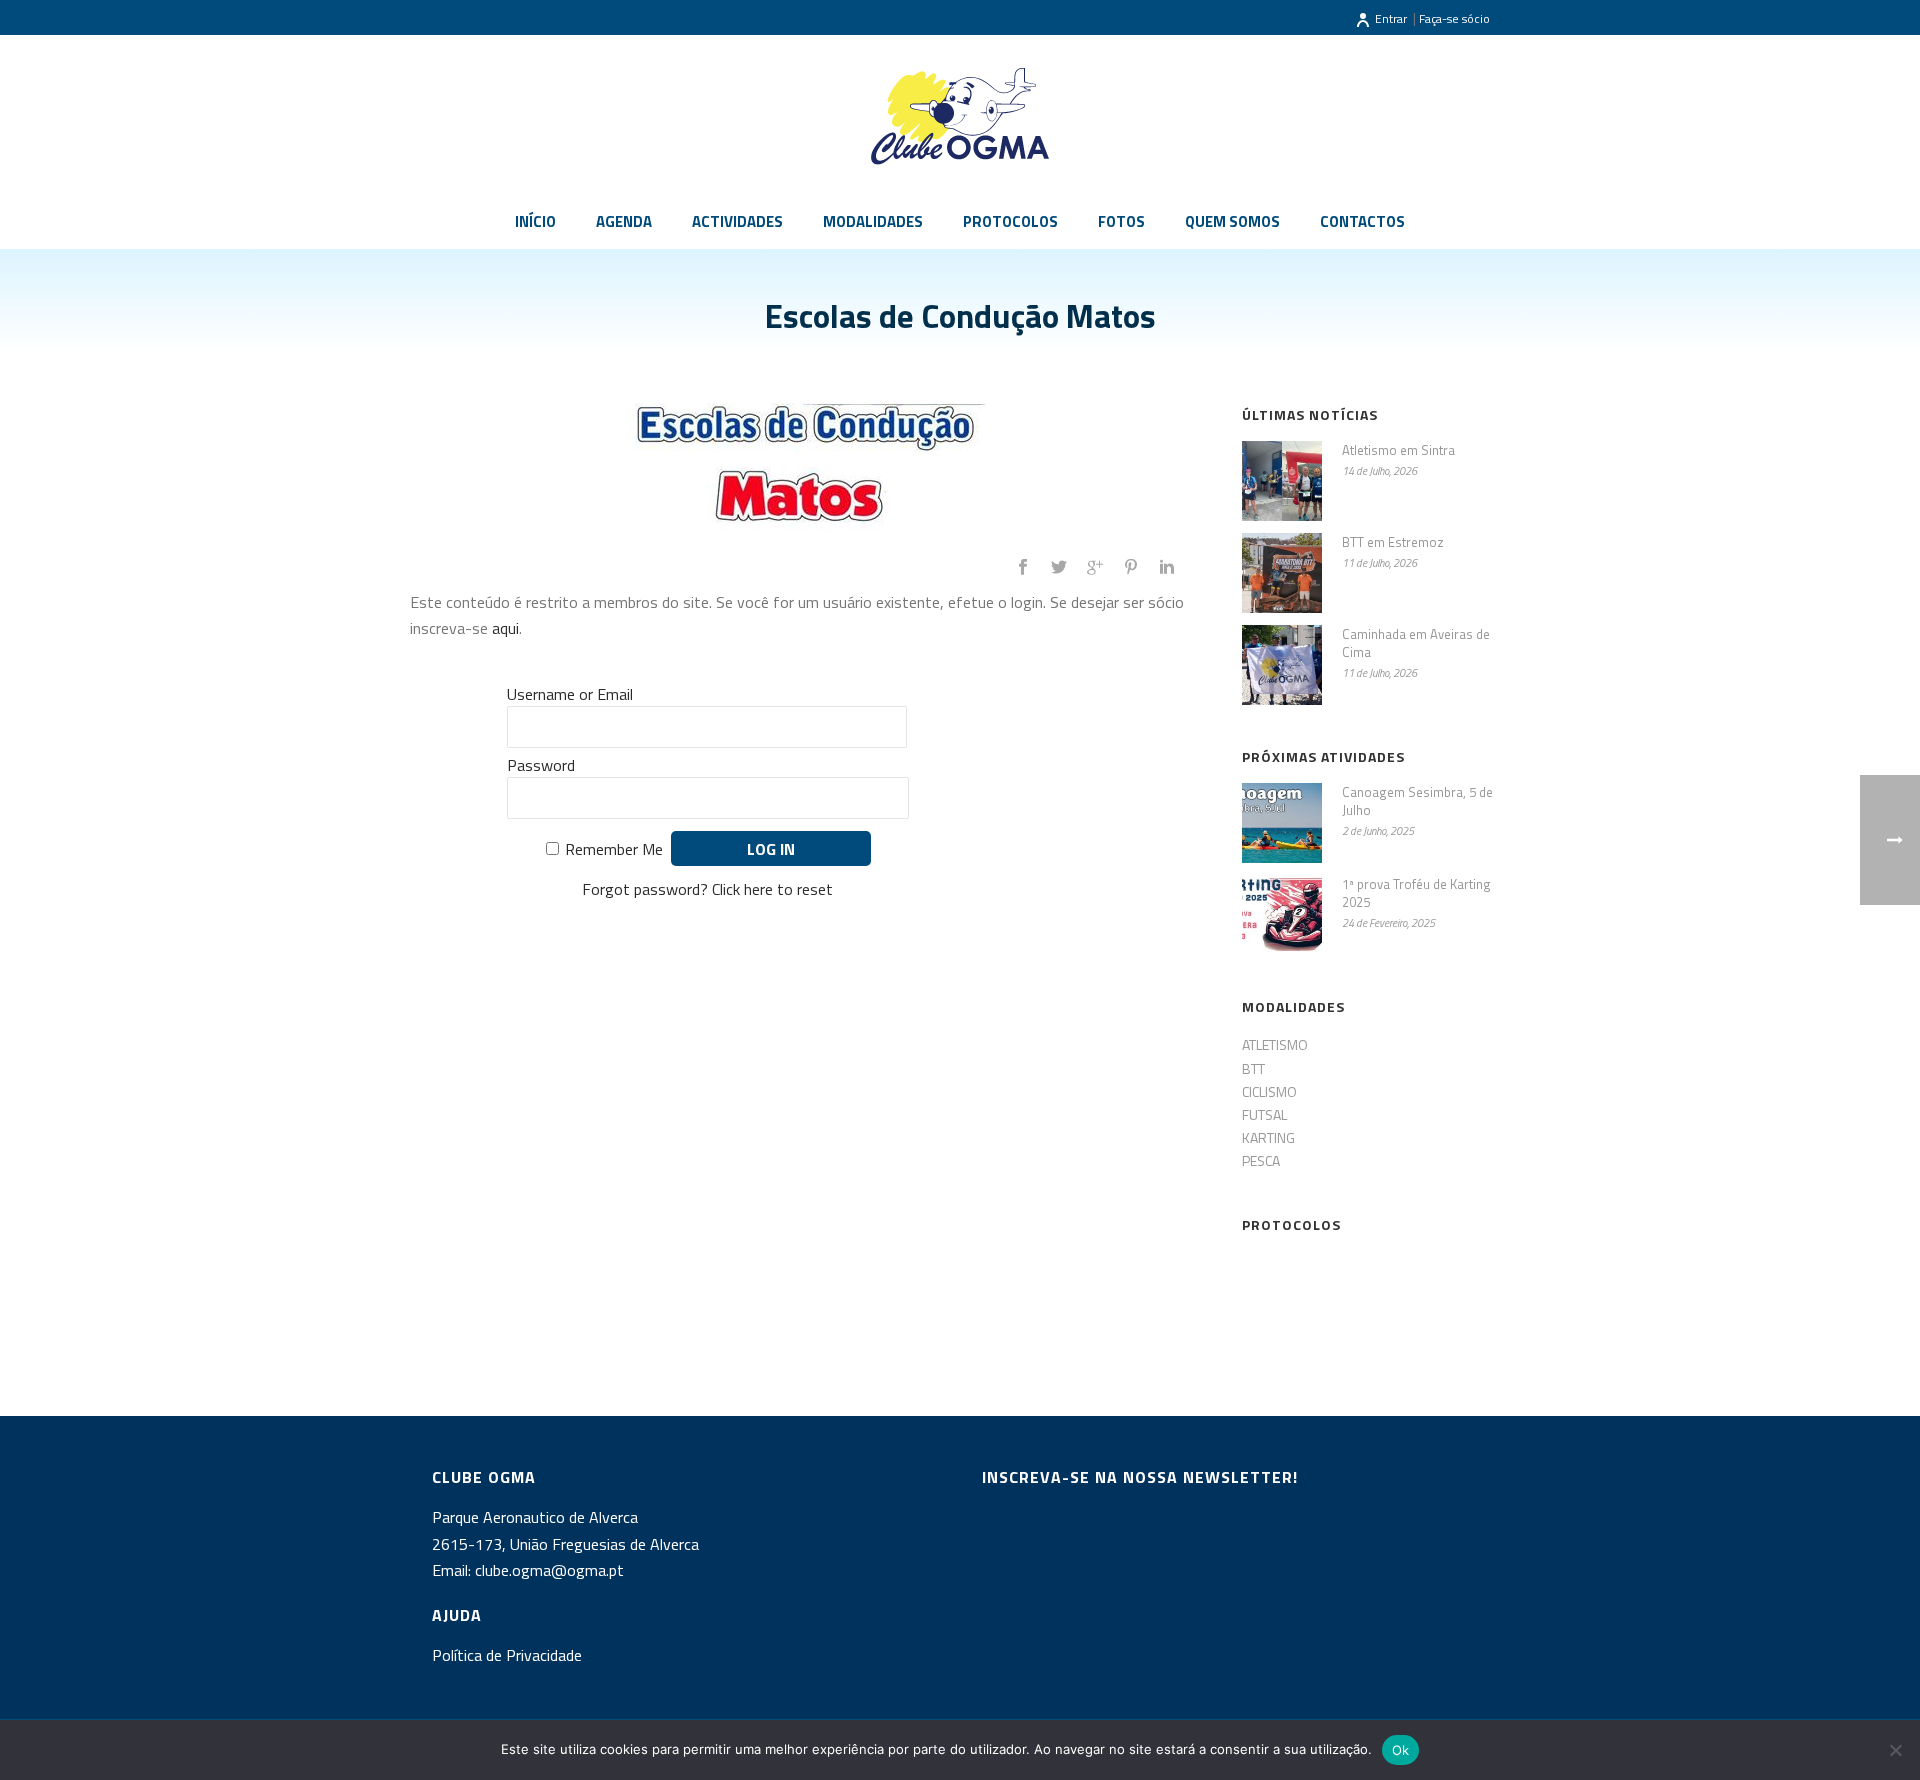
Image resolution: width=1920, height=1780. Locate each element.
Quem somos (1232, 221)
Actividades (737, 221)
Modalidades (873, 221)
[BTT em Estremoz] (1282, 573)
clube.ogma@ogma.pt (551, 1570)
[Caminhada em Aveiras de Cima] (1282, 665)
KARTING (1268, 1137)
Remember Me (614, 849)
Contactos (1362, 221)
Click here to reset (772, 889)
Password (541, 765)
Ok (1401, 1750)
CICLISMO (1269, 1091)
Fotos (1121, 221)
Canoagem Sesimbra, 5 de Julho (1417, 801)
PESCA (1261, 1160)
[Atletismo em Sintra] (1282, 481)
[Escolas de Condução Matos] (806, 469)
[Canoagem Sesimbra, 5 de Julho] (1282, 823)
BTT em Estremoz (1393, 542)
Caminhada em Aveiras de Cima (1416, 643)
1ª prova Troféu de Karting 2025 (1416, 893)
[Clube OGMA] (960, 115)
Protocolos (1010, 221)
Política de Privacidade (507, 1655)
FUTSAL (1264, 1114)
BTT (1253, 1068)
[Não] (1895, 1750)
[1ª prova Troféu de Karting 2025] (1282, 915)
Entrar (1391, 18)
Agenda (624, 221)
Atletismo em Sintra (1398, 450)
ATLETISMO (1275, 1044)
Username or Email (570, 694)
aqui (505, 628)
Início (535, 221)
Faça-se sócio (1454, 18)
